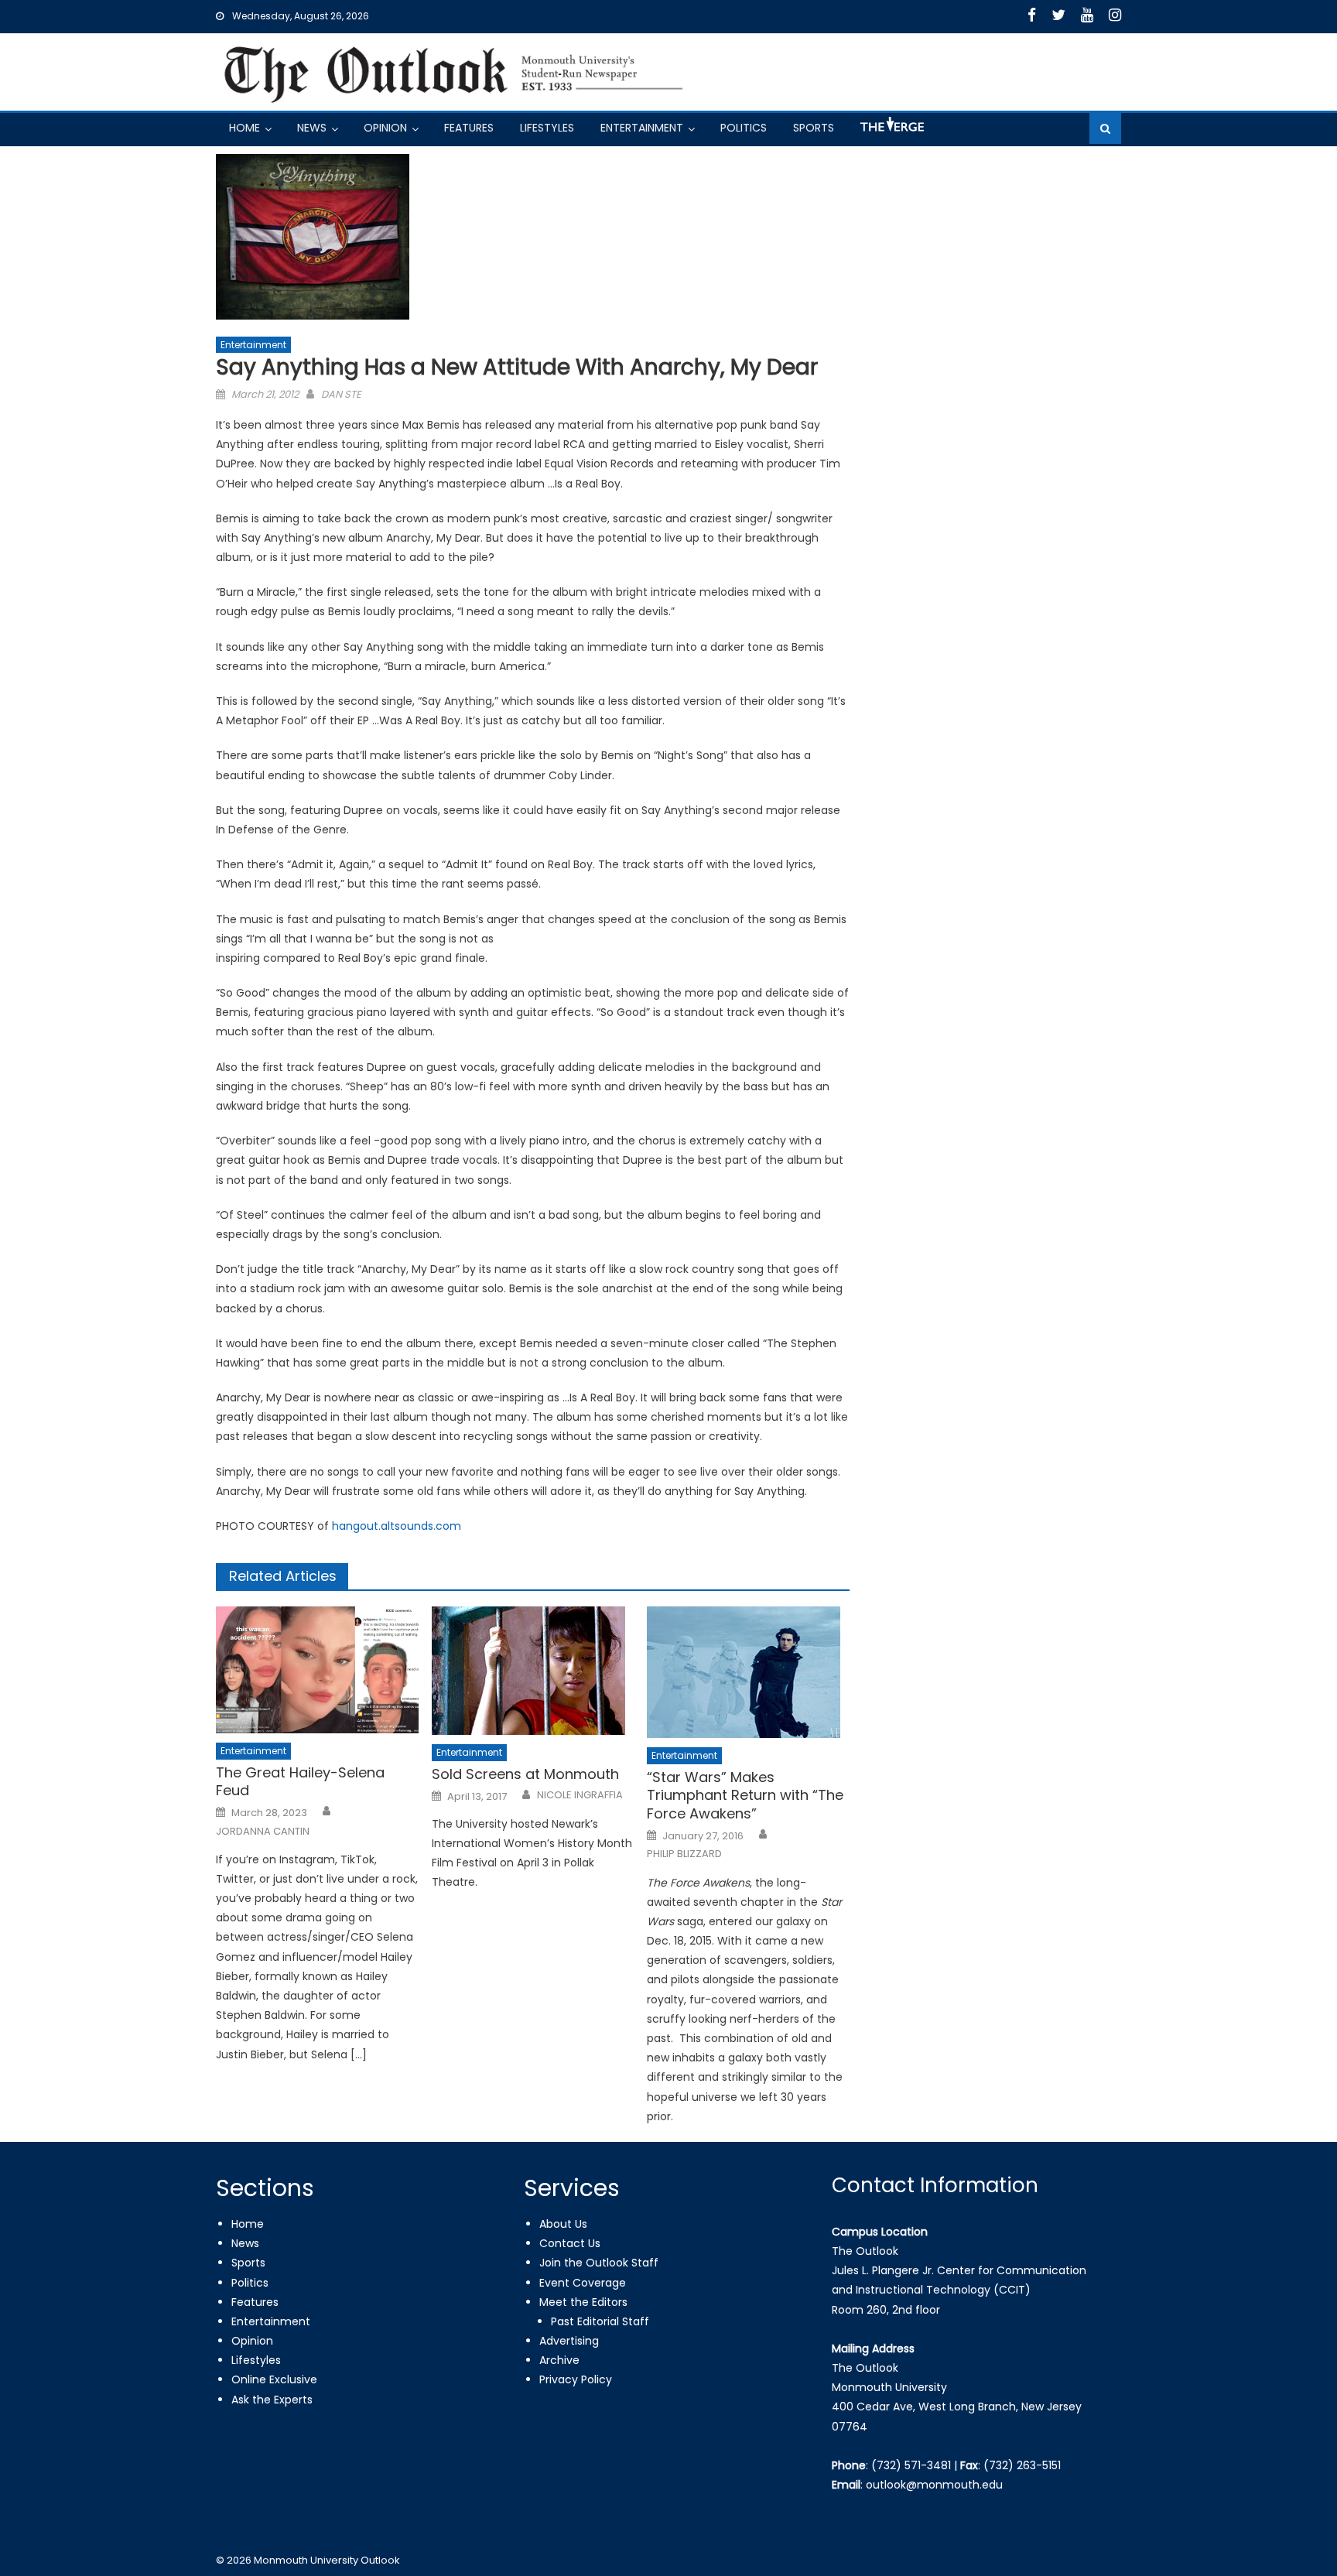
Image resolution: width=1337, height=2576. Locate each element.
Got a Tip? (891, 130)
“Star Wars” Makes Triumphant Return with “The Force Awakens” (745, 1795)
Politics (744, 128)
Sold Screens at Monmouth (525, 1774)
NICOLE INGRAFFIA (580, 1795)
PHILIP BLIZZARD (684, 1854)
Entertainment (642, 128)
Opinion (385, 128)
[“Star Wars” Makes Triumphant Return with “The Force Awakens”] (748, 1672)
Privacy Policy (576, 2379)
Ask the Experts (272, 2400)
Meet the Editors (583, 2302)
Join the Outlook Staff (599, 2263)
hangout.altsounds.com (397, 1526)
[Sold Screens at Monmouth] (533, 1671)
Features (469, 128)
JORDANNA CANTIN (263, 1832)
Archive (559, 2360)
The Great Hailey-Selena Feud (300, 1782)
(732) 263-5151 (1022, 2465)
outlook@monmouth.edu (934, 2485)
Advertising (569, 2341)
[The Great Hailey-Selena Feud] (317, 1670)
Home (244, 128)
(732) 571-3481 (911, 2465)
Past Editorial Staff (600, 2321)
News (312, 128)
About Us (563, 2224)
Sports (814, 128)
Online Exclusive (274, 2379)
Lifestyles (547, 128)
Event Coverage (583, 2283)
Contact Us (570, 2243)
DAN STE (341, 394)
